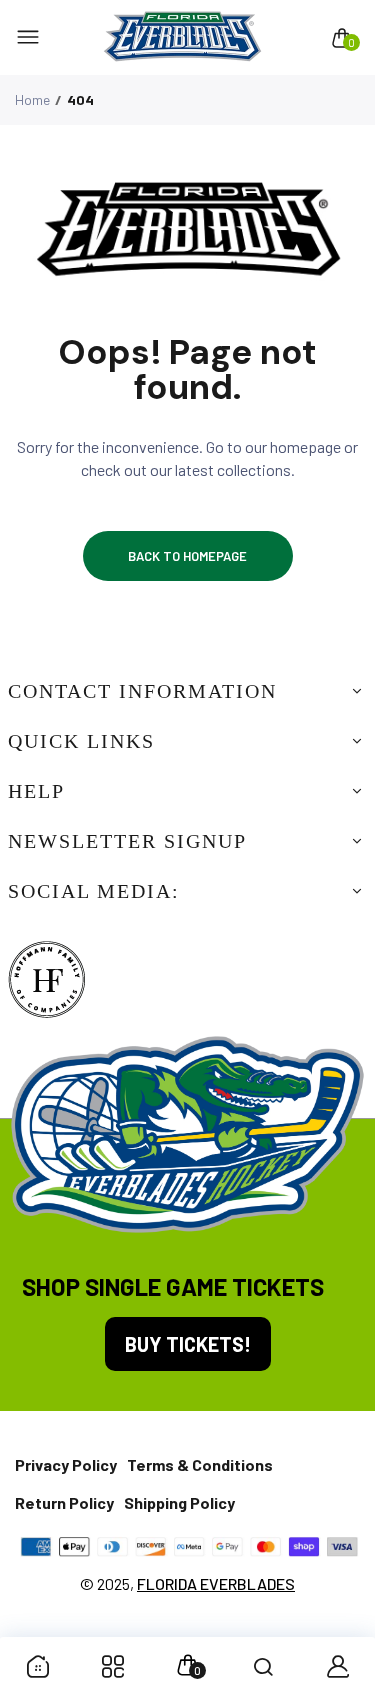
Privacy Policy (66, 1464)
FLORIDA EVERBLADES (216, 1583)
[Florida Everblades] (182, 37)
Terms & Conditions (200, 1464)
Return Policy (64, 1502)
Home (32, 99)
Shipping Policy (179, 1502)
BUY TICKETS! (188, 1344)
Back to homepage (187, 556)
